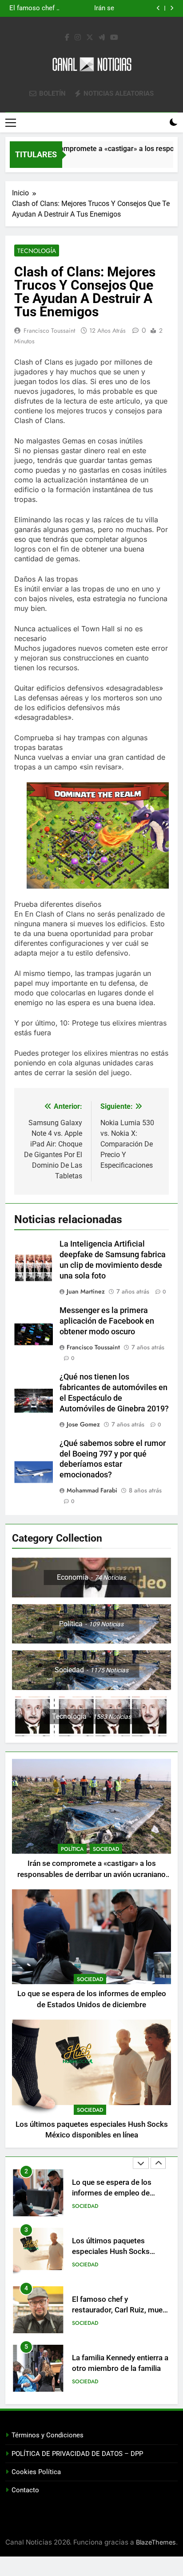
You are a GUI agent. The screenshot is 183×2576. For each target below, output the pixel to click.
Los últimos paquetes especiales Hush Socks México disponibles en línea (83, 8)
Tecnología (37, 251)
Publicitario (89, 2382)
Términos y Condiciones (48, 2435)
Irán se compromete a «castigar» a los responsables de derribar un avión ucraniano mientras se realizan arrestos (91, 1875)
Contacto (25, 2490)
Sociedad (106, 1849)
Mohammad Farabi (92, 1490)
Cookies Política (36, 2472)
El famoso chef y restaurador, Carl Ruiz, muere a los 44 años (121, 2252)
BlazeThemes (156, 2542)
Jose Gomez (83, 1424)
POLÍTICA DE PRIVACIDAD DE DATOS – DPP (77, 2454)
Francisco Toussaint (49, 330)
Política (72, 1849)
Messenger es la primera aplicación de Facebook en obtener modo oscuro (107, 1321)
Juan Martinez (86, 1291)
